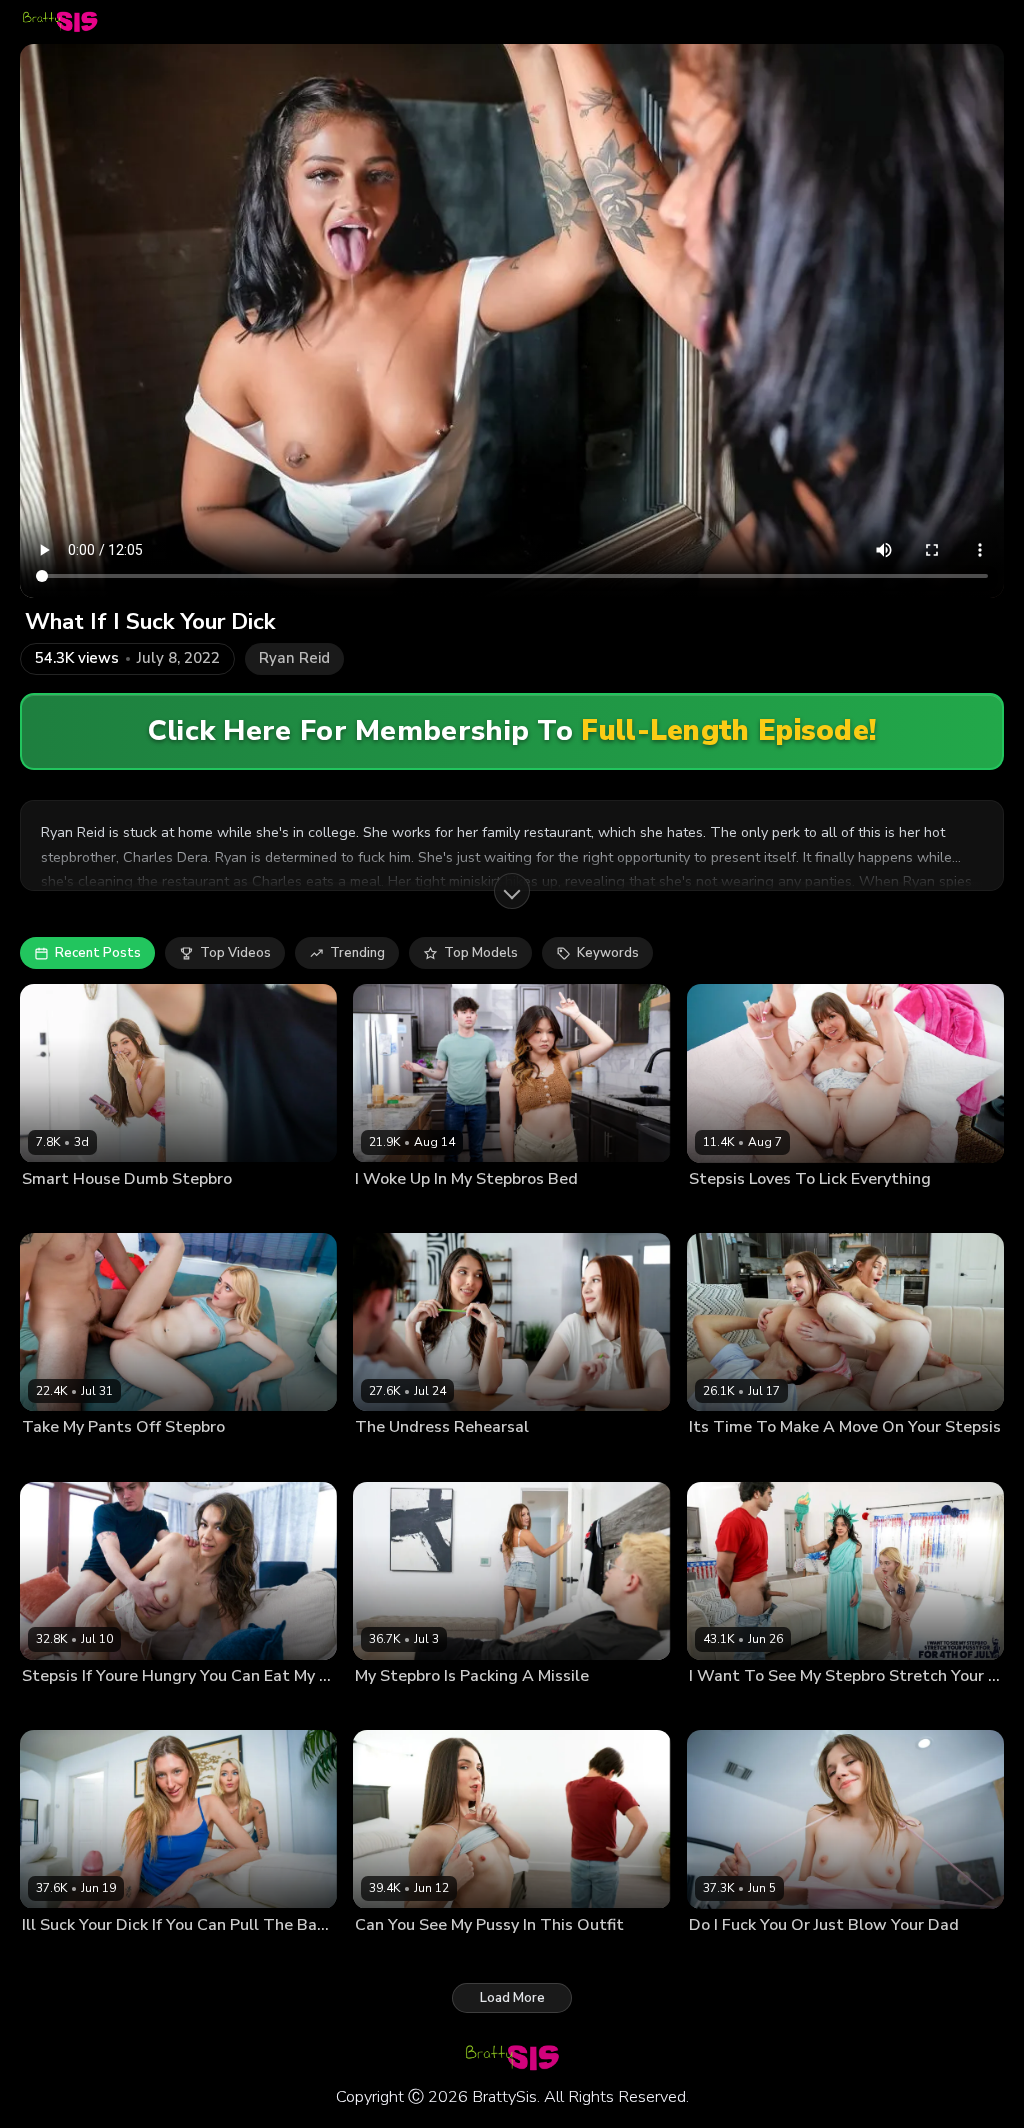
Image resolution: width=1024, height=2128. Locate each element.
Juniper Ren (55, 1211)
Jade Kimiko (807, 1708)
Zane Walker (132, 1211)
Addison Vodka (67, 1957)
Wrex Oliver (232, 1957)
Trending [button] (357, 953)
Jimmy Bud (137, 1459)
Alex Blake (720, 1211)
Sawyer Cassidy (69, 1708)
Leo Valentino (798, 1211)
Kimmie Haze (393, 1708)
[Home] (60, 22)
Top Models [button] (481, 953)
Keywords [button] (608, 953)
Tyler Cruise (159, 1708)
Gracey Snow (61, 1459)
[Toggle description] (512, 891)
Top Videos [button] (235, 953)
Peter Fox (466, 1708)
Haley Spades (730, 1459)
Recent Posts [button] (98, 953)
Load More (512, 1998)
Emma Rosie (154, 1957)
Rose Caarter (728, 1957)
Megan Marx (391, 1957)
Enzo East (440, 1211)
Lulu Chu (380, 1211)
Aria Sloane (389, 1459)
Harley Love (465, 1459)
